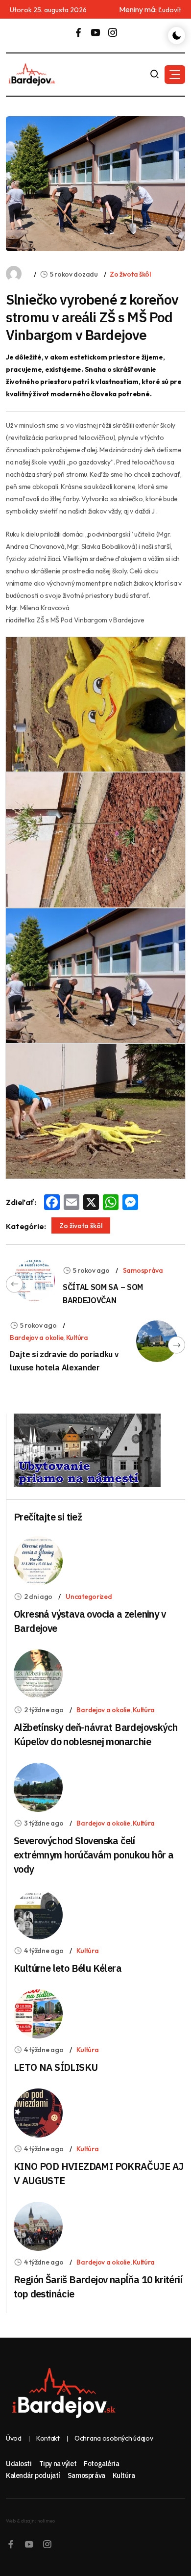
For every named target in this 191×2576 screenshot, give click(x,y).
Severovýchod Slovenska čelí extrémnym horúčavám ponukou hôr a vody (94, 1855)
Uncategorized (89, 1597)
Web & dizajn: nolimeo (30, 2521)
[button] (175, 75)
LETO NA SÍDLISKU (56, 2067)
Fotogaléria (101, 2464)
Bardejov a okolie (36, 1338)
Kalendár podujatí (33, 2475)
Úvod (14, 2438)
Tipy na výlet (58, 2464)
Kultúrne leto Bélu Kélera (68, 1968)
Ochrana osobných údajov (114, 2438)
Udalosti (19, 2464)
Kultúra (77, 1338)
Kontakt (48, 2438)
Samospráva (143, 1270)
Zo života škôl (130, 274)
